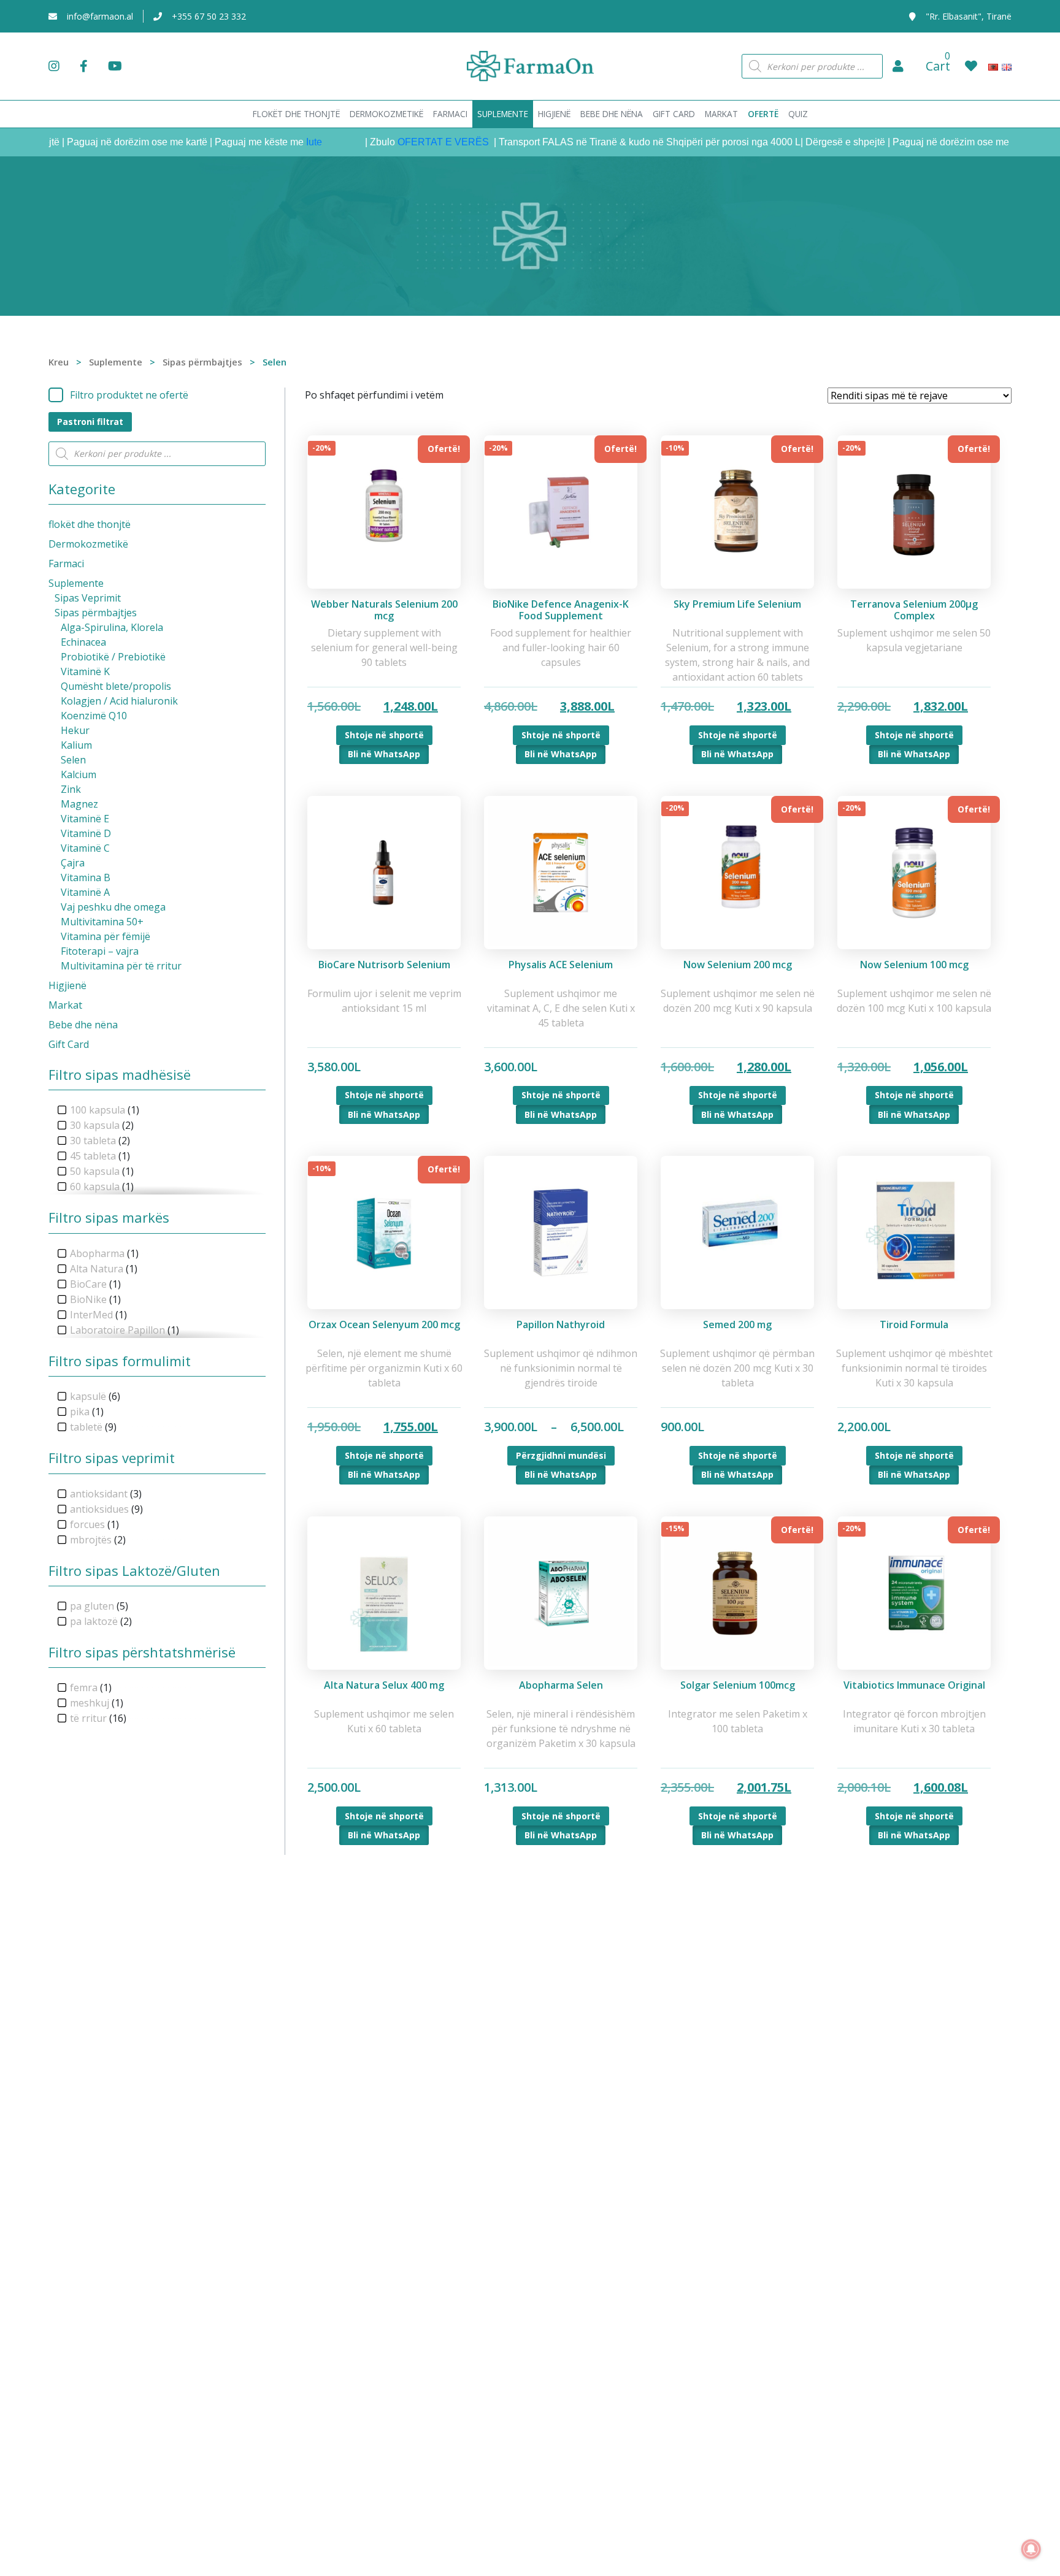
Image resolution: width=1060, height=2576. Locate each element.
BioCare (88, 1284)
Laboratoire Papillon (117, 1330)
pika (80, 1412)
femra (84, 1687)
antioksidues (99, 1509)
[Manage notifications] (1031, 2549)
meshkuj (90, 1703)
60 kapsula (95, 1187)
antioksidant (99, 1494)
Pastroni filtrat (90, 422)
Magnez (79, 804)
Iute (270, 142)
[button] (898, 66)
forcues (87, 1524)
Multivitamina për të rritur (121, 966)
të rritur (88, 1718)
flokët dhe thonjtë (90, 524)
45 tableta (93, 1156)
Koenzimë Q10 (94, 716)
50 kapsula (95, 1171)
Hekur (75, 730)
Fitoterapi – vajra (100, 951)
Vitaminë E (85, 819)
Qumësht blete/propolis (116, 686)
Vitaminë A (85, 892)
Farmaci (66, 564)
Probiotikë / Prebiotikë (113, 657)
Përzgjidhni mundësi (561, 1455)
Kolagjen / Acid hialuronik (119, 701)
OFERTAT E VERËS (400, 142)
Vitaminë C (85, 848)
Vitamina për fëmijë (106, 936)
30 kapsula (95, 1125)
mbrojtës (91, 1540)
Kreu (59, 362)
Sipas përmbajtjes (202, 362)
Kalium (76, 745)
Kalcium (79, 774)
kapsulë (88, 1396)
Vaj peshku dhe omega (113, 907)
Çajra (73, 863)
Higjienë (67, 985)
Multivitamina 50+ (102, 922)
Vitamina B (86, 877)
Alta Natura (97, 1269)
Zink (71, 789)
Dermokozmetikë (88, 544)
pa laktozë (94, 1621)
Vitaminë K (85, 671)
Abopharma (97, 1253)
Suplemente (116, 362)
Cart (938, 66)
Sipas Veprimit (88, 598)
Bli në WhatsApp (384, 754)
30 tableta (93, 1141)
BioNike (88, 1299)
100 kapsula (98, 1110)
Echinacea (83, 642)
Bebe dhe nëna (83, 1025)
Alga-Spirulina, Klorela (112, 627)
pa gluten (92, 1606)
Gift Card (69, 1044)
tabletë (86, 1427)
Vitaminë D (86, 833)
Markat (65, 1005)
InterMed (91, 1315)
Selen (73, 760)
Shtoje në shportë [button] (384, 735)
